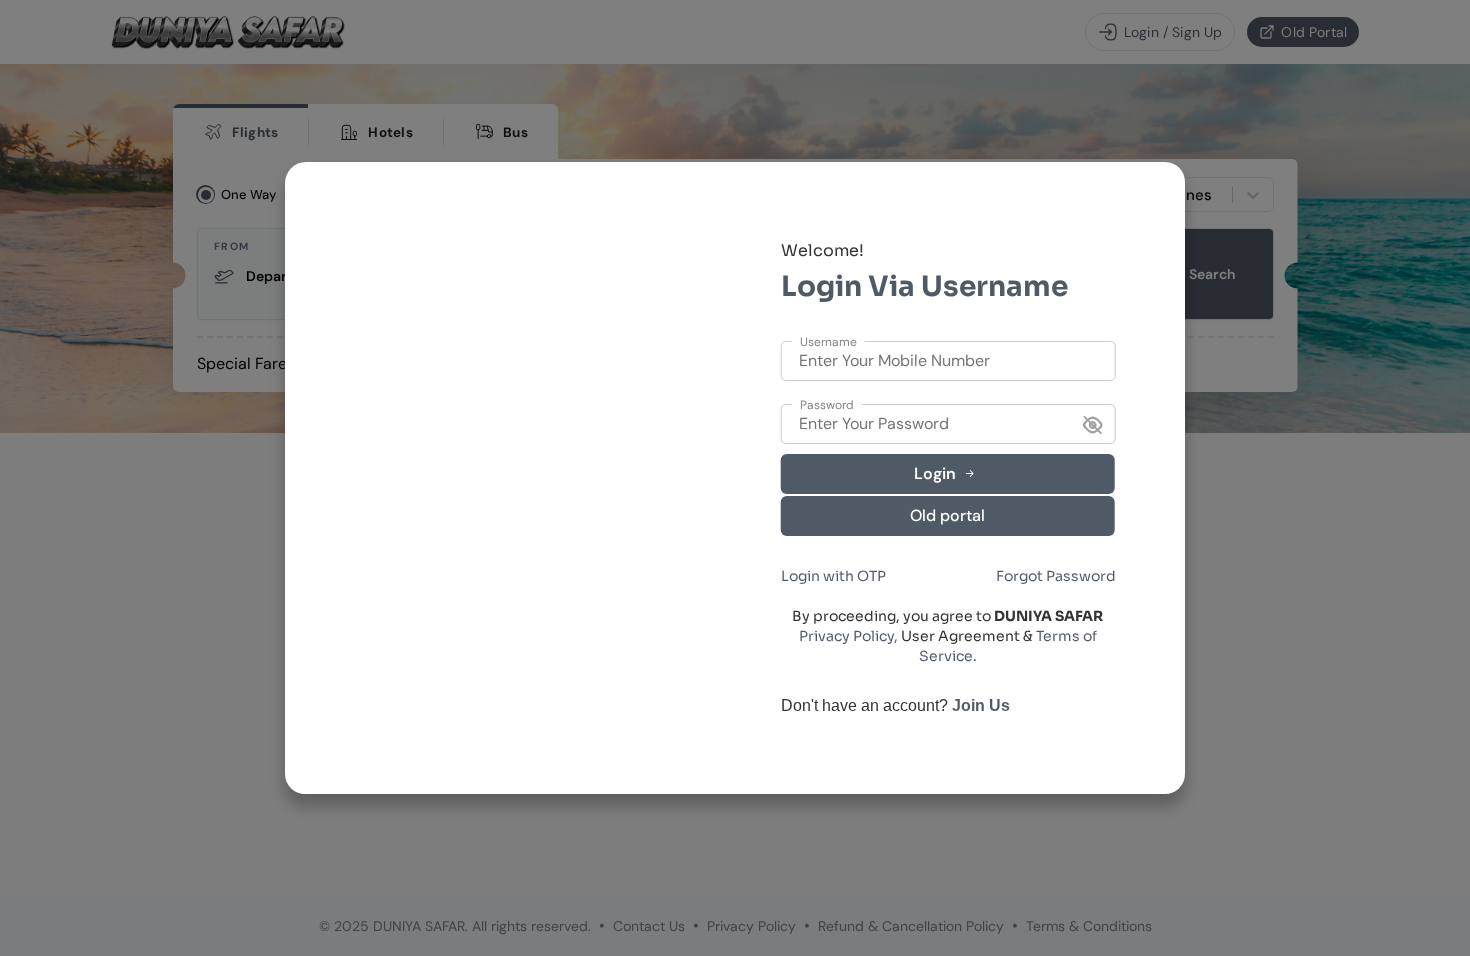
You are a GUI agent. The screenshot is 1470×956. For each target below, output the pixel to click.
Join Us (981, 705)
